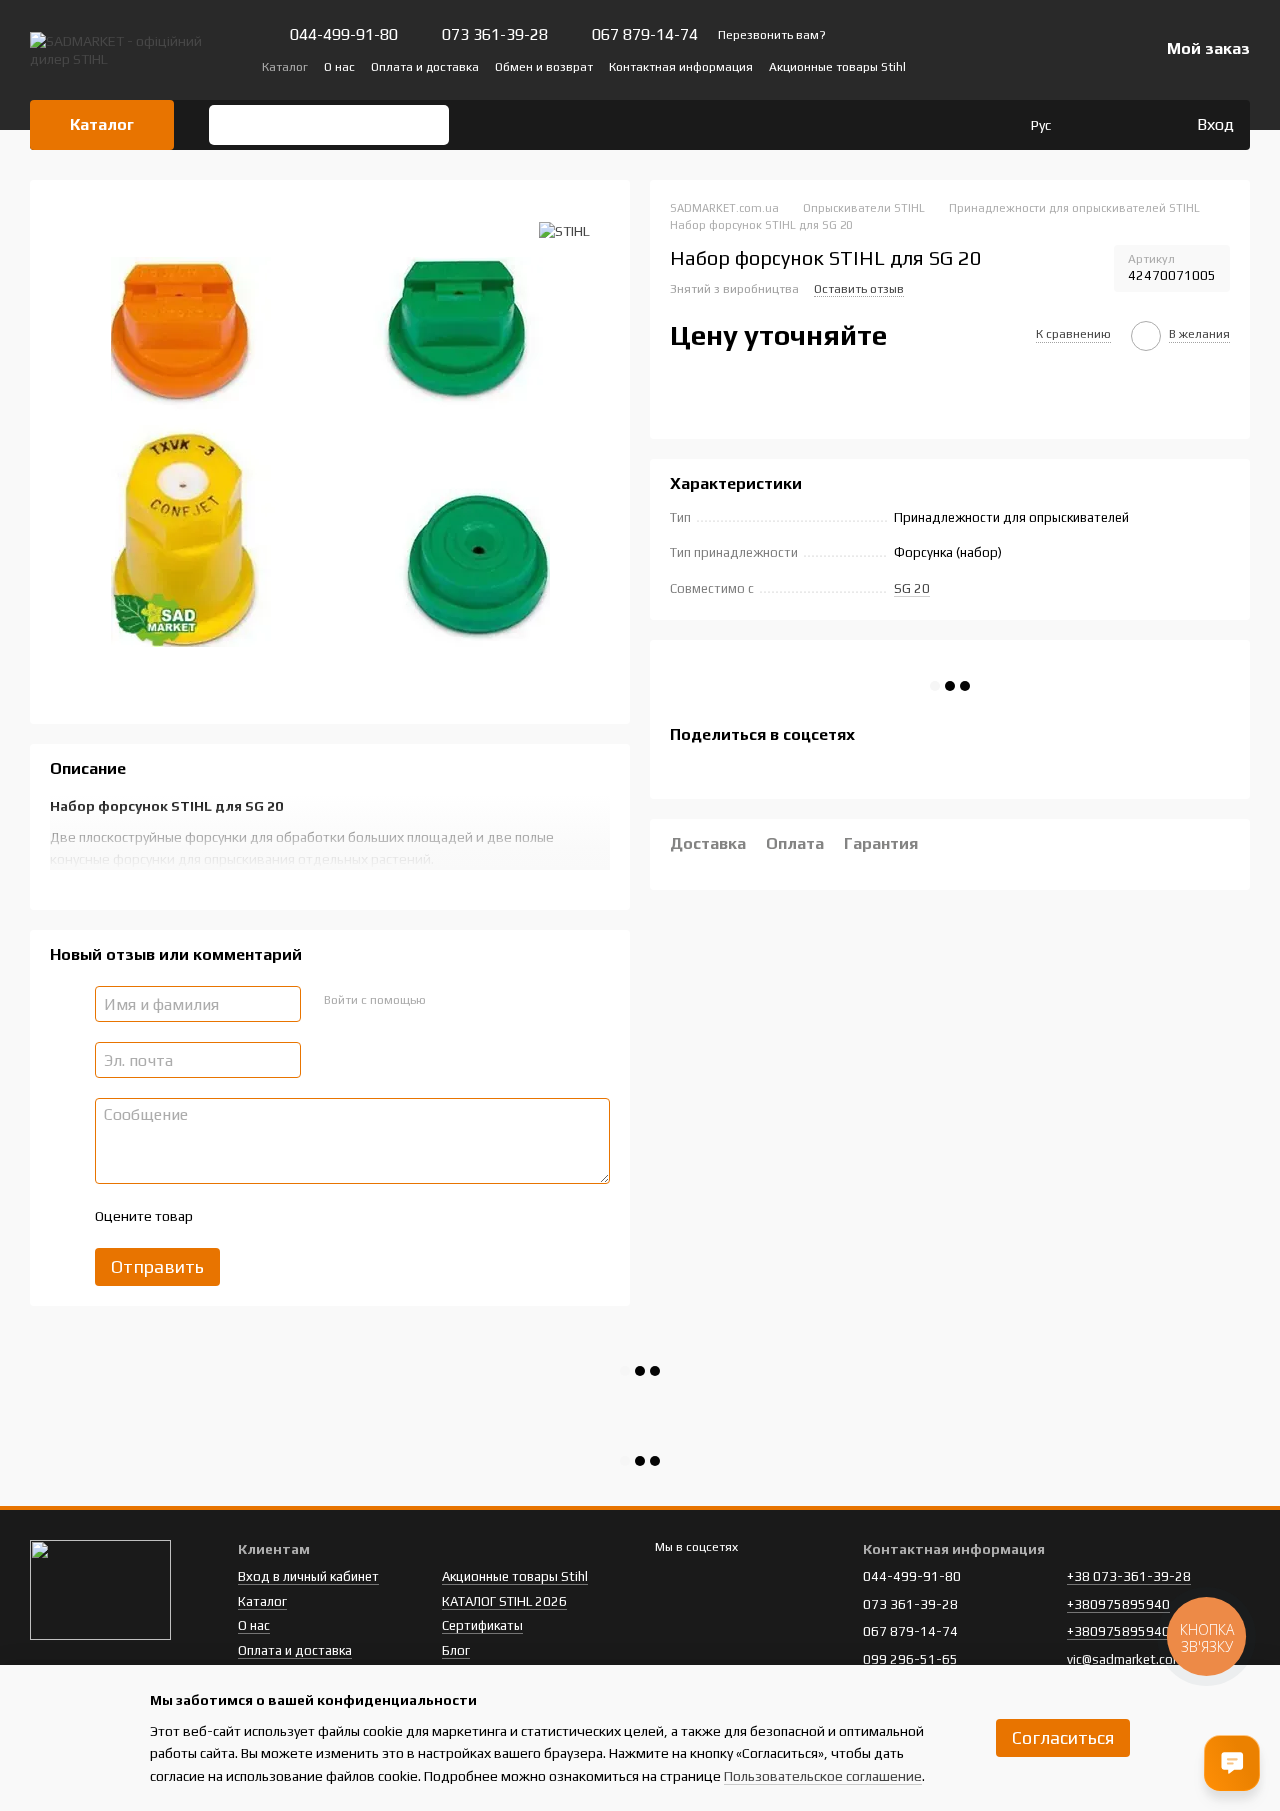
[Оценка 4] (321, 1216)
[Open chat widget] (1232, 1763)
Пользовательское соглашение (823, 1776)
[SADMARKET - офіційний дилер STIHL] (100, 1589)
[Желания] (1139, 125)
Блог (456, 1650)
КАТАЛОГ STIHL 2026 (504, 1601)
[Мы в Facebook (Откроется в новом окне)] (991, 66)
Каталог (285, 67)
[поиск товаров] (231, 125)
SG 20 (912, 588)
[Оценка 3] (289, 1216)
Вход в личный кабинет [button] (308, 1576)
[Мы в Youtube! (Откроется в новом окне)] (1015, 66)
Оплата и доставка (425, 67)
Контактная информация (681, 67)
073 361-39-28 (495, 35)
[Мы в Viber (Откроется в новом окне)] (1063, 66)
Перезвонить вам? (772, 35)
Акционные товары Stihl (837, 67)
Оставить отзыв (859, 289)
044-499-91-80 (344, 35)
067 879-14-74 (645, 35)
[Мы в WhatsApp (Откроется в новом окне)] (1087, 66)
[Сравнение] (1099, 125)
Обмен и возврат (544, 67)
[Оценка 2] (257, 1216)
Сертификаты (482, 1625)
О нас (339, 67)
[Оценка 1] (225, 1216)
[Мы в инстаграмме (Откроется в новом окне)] (1039, 66)
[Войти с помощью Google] (479, 1001)
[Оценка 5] (353, 1216)
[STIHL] (564, 230)
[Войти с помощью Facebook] (447, 1001)
